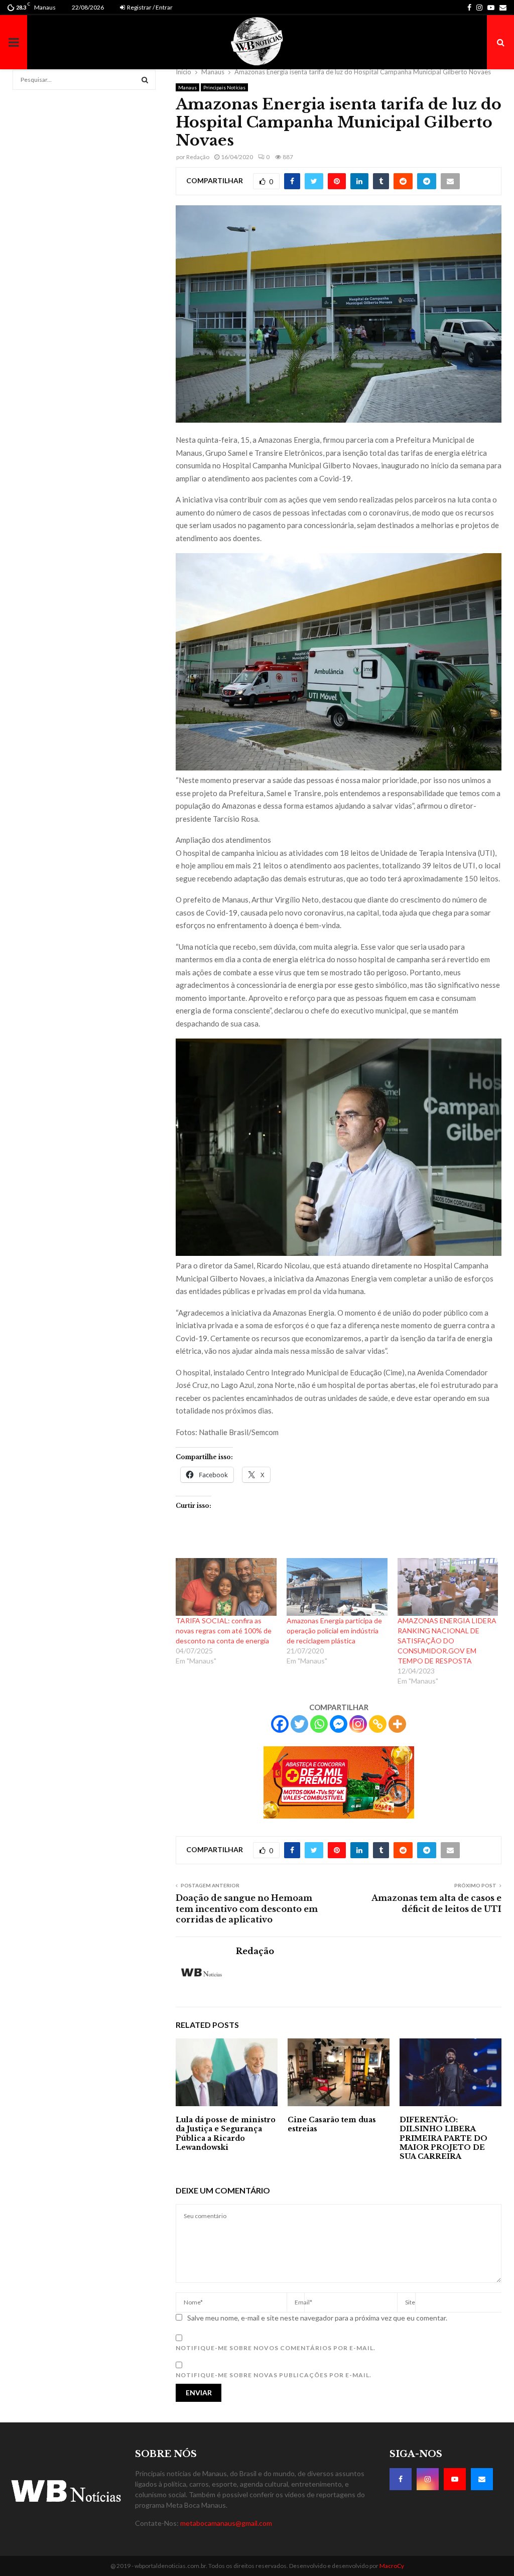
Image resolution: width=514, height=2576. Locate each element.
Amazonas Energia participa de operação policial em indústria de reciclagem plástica (334, 1631)
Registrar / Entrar (149, 7)
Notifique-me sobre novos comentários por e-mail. (276, 2348)
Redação (198, 157)
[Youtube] (455, 2479)
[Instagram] (358, 1724)
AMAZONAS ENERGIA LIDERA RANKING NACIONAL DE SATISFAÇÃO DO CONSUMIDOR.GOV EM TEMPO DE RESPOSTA (447, 1641)
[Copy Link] (378, 1724)
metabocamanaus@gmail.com (226, 2523)
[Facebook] (280, 1724)
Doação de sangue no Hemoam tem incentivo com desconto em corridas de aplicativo (247, 1909)
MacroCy (392, 2566)
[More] (397, 1724)
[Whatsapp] (319, 1724)
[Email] (482, 2479)
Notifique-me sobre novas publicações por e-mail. (274, 2375)
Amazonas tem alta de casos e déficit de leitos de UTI (436, 1903)
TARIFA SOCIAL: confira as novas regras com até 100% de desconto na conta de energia (224, 1631)
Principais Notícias (224, 87)
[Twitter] (299, 1724)
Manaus (187, 87)
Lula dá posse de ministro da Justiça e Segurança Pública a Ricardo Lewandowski (226, 2134)
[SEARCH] (145, 80)
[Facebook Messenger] (339, 1724)
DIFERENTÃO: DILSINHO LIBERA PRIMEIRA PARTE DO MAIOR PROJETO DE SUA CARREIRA (443, 2138)
